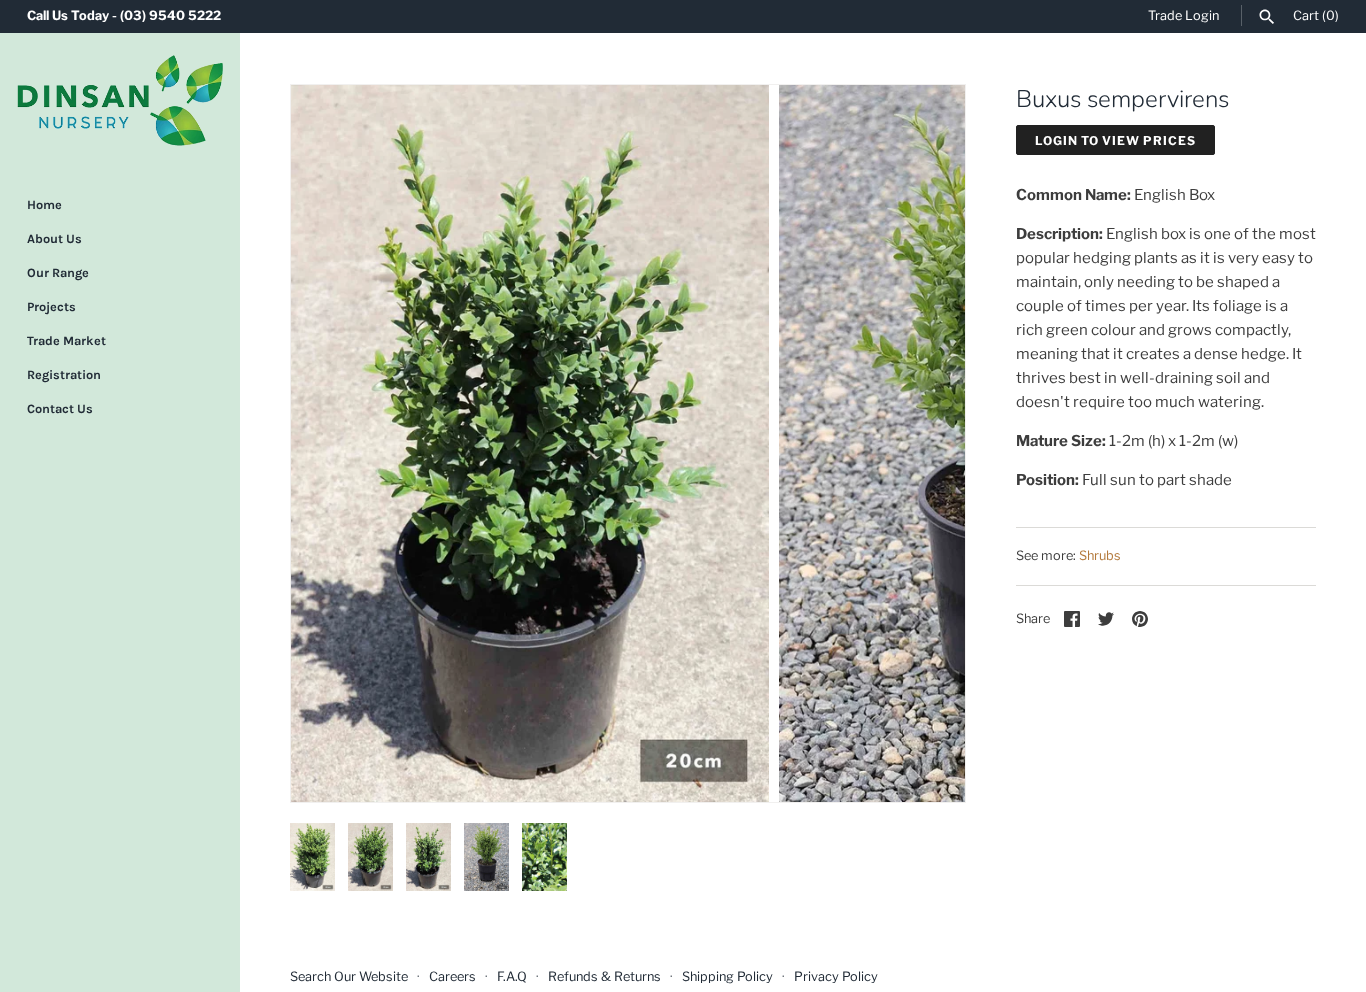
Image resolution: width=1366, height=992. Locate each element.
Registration (64, 374)
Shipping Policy (727, 976)
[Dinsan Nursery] (120, 100)
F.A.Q (512, 976)
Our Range (58, 272)
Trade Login (1183, 15)
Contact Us (60, 408)
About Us (54, 238)
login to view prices (1115, 140)
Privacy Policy (836, 976)
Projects (51, 306)
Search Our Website (349, 976)
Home (44, 204)
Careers (452, 976)
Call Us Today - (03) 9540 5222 (124, 15)
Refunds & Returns (604, 976)
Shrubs (1100, 555)
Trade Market (66, 340)
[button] (333, 443)
